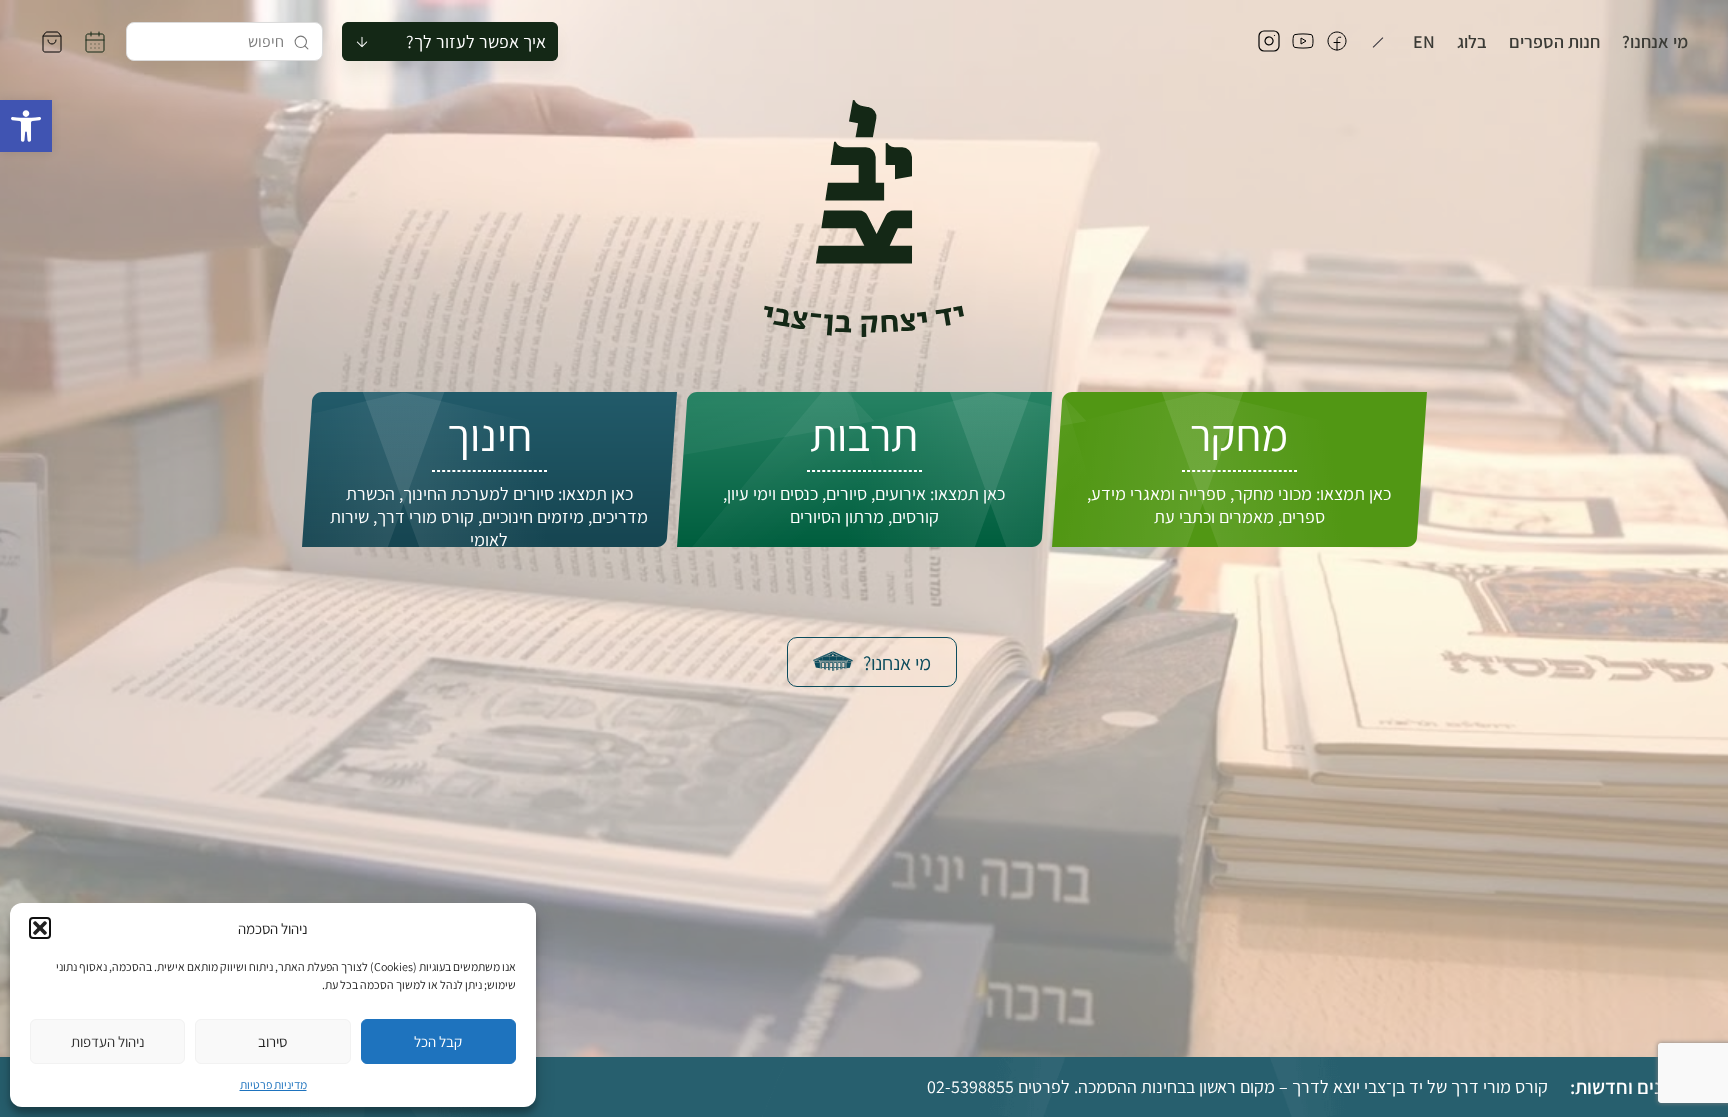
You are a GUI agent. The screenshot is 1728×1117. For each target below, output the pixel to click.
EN (1424, 42)
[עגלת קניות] (52, 42)
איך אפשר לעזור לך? (476, 41)
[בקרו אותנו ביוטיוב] (1303, 42)
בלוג (1472, 42)
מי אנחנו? (1655, 42)
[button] (26, 126)
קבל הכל (438, 1041)
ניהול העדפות (108, 1041)
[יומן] (95, 42)
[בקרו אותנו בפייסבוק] (1337, 42)
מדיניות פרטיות (273, 1084)
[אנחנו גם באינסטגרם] (1269, 42)
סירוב (272, 1041)
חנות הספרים (1554, 42)
